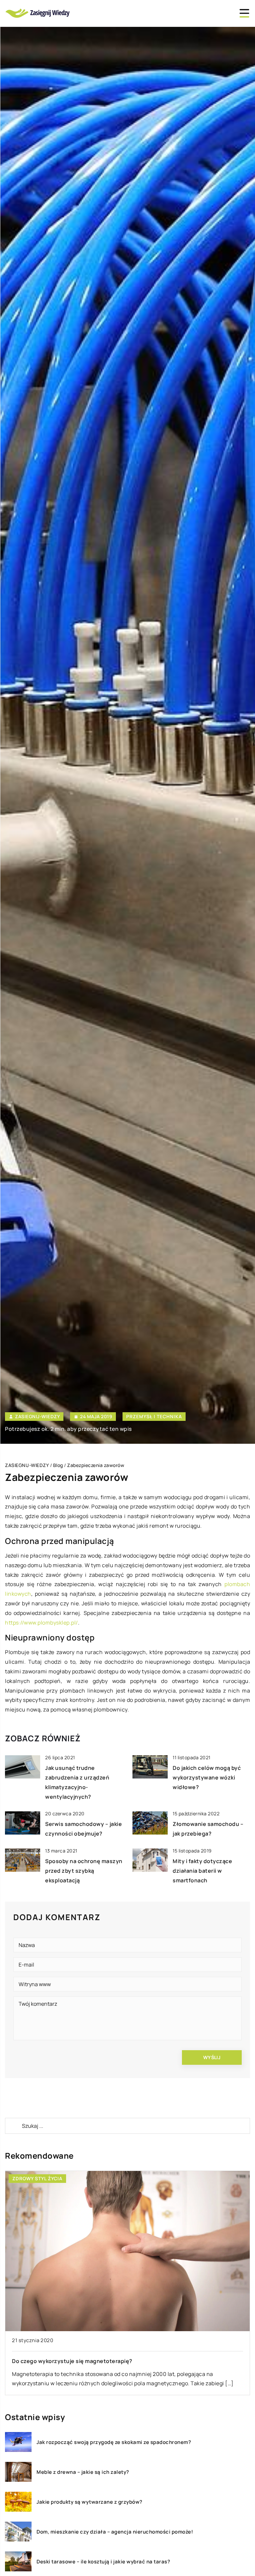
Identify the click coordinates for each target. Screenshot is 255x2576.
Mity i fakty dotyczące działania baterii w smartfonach (202, 1871)
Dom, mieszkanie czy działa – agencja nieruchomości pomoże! (115, 2532)
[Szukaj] (13, 2126)
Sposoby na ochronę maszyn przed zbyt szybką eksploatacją (84, 1871)
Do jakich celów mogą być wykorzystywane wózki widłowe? (207, 1777)
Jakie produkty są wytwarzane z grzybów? (89, 2502)
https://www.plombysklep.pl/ (42, 1623)
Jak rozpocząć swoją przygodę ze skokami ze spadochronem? (114, 2442)
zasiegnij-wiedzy (37, 1417)
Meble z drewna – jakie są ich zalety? (83, 2472)
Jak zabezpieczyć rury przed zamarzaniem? (70, 2361)
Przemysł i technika (154, 1416)
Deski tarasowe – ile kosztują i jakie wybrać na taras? (103, 2562)
